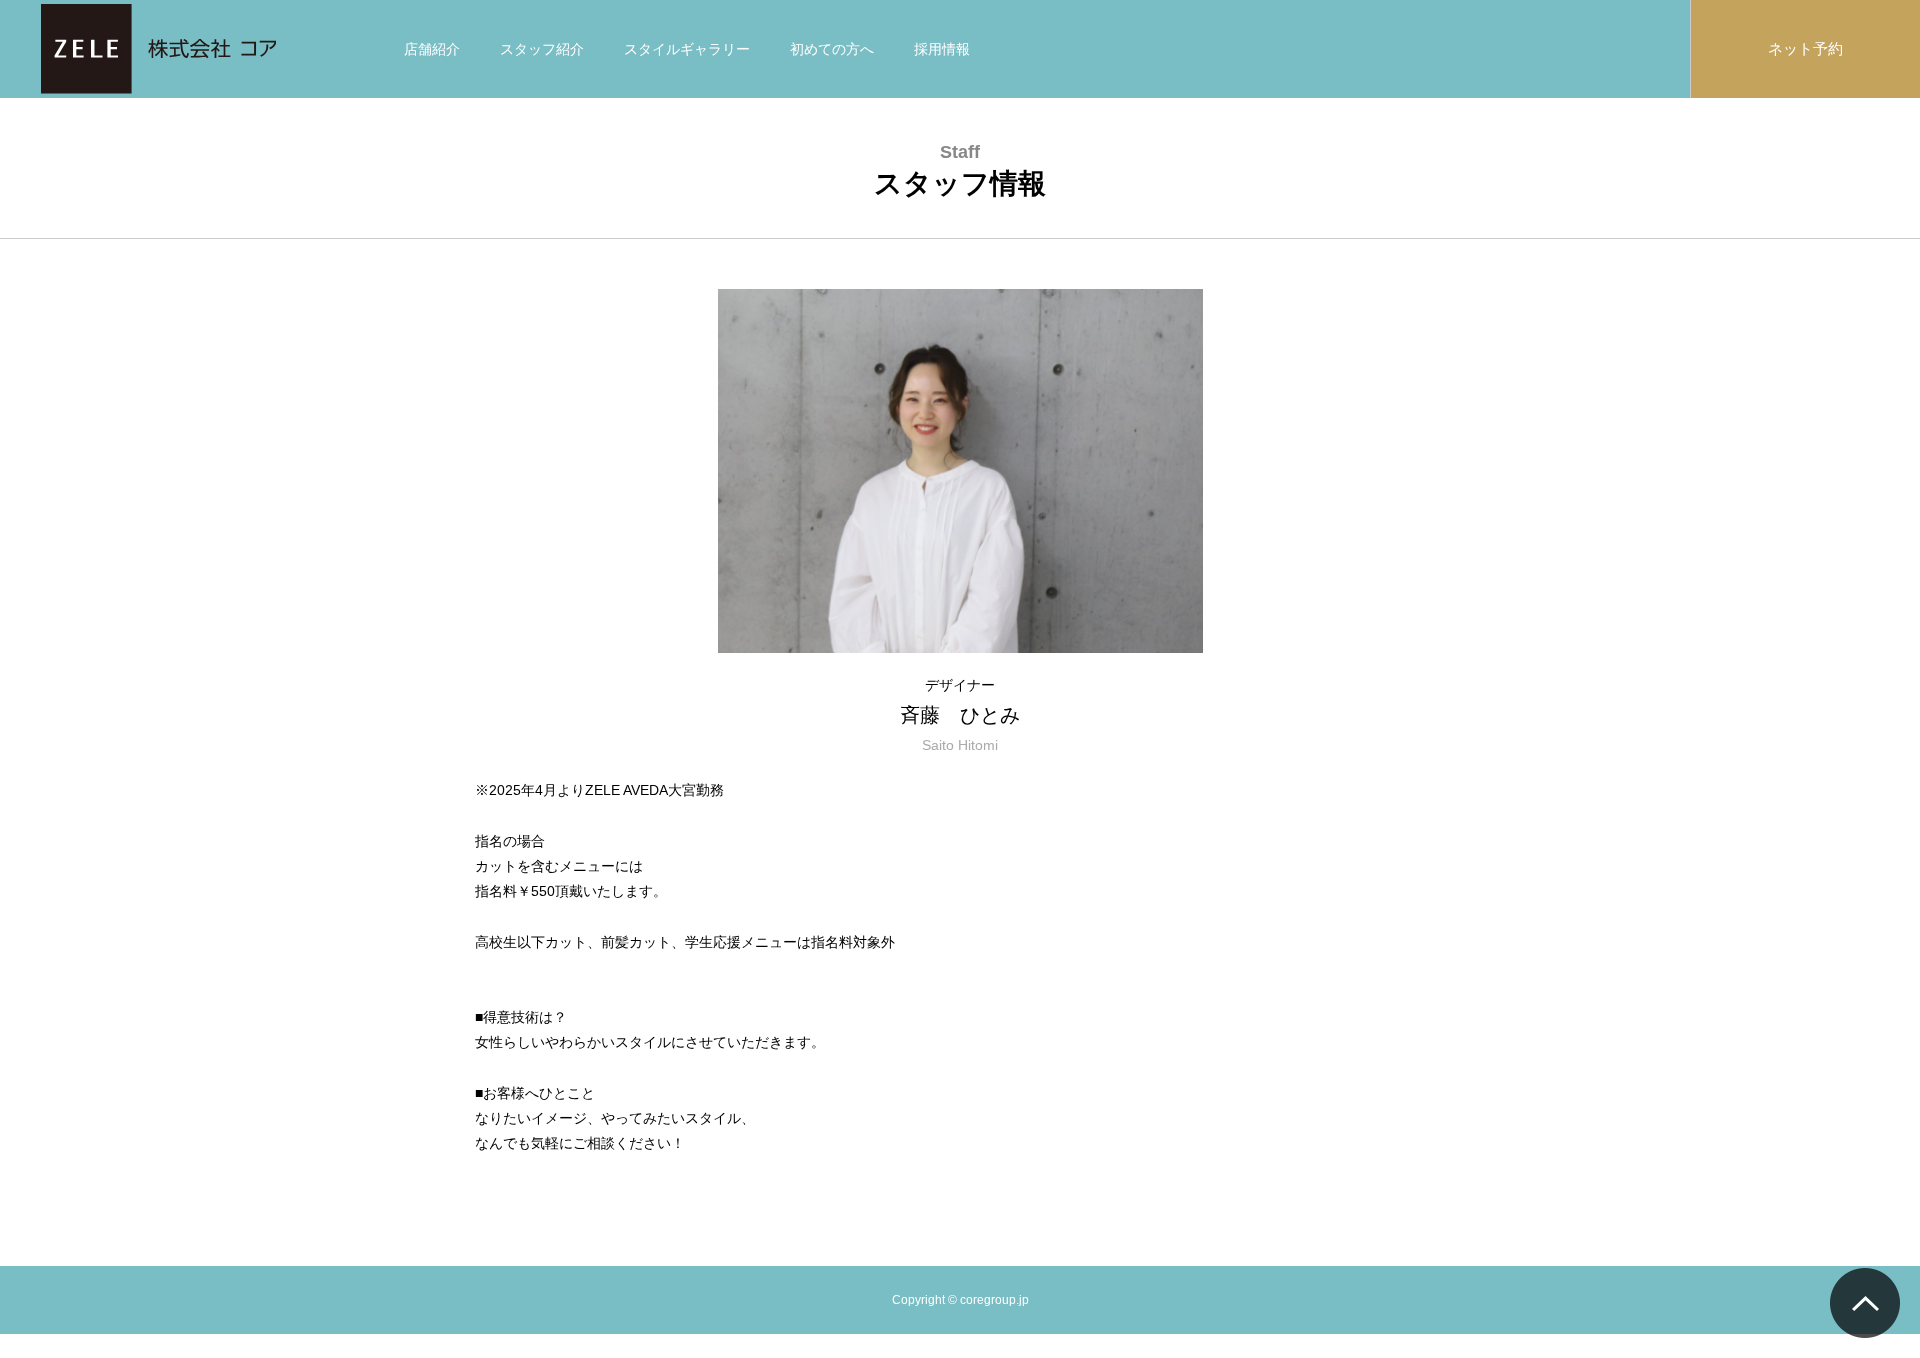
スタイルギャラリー (687, 49)
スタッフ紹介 (542, 49)
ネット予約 (1805, 48)
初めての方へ (832, 49)
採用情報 (942, 49)
